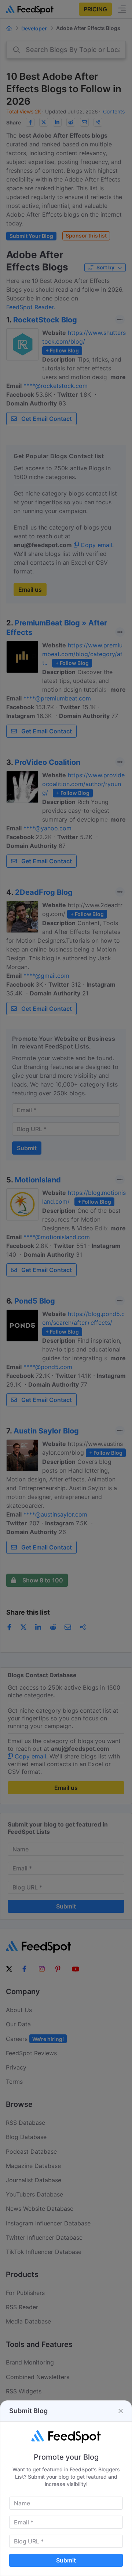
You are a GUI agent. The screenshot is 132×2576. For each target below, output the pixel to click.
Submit (66, 2560)
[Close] (121, 2411)
